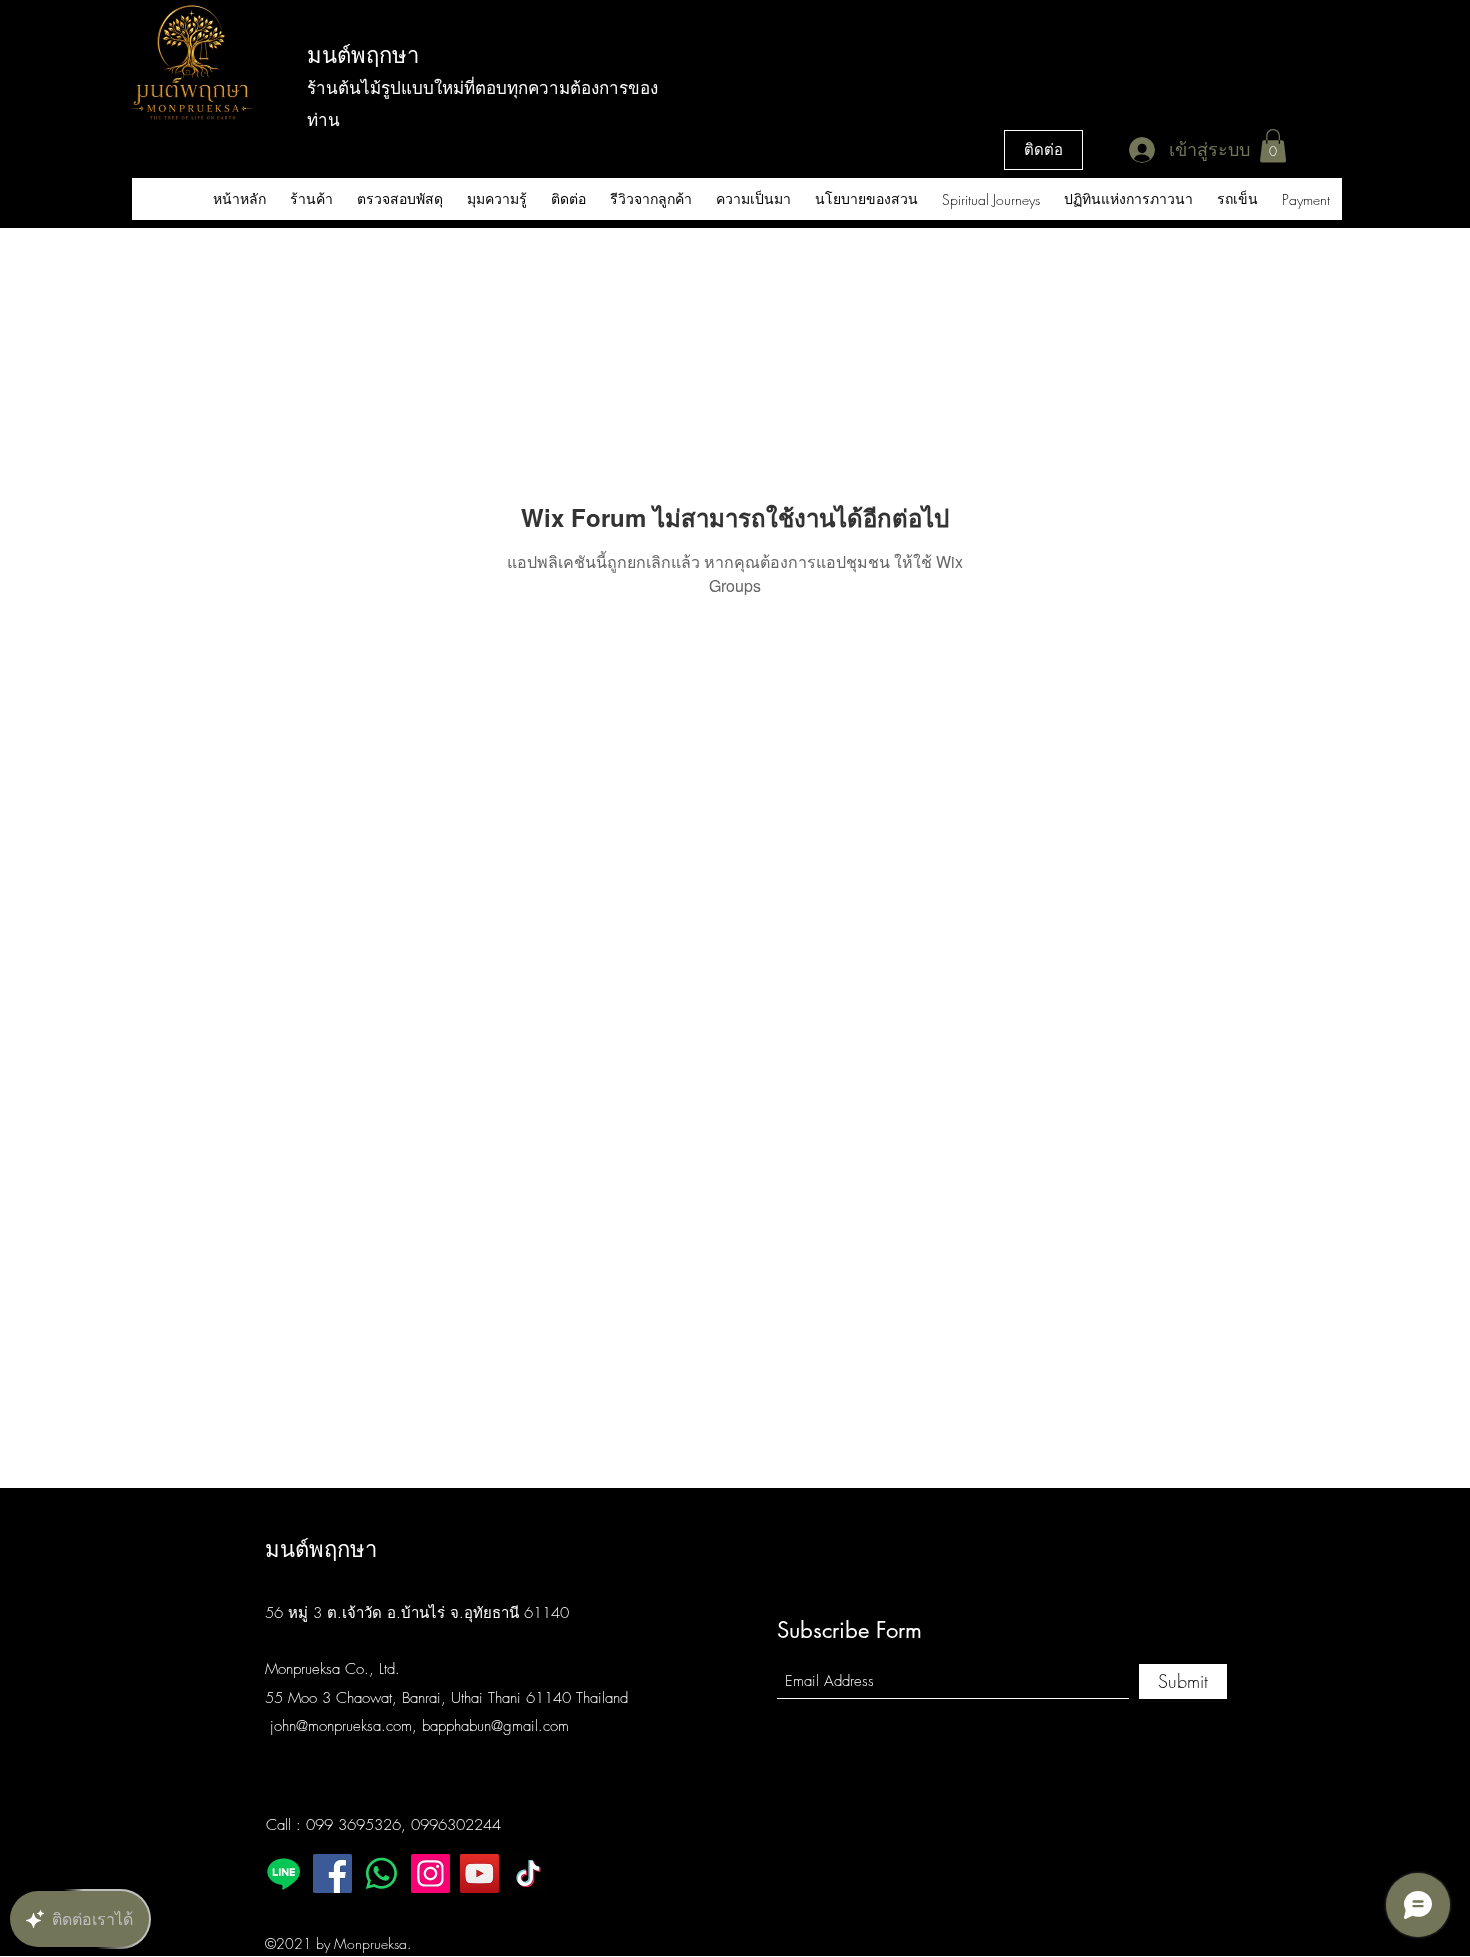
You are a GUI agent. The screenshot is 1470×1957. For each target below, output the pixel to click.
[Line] (283, 1873)
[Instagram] (430, 1873)
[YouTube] (479, 1873)
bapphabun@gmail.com (495, 1726)
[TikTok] (528, 1873)
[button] (1273, 145)
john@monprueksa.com (341, 1726)
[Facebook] (332, 1873)
